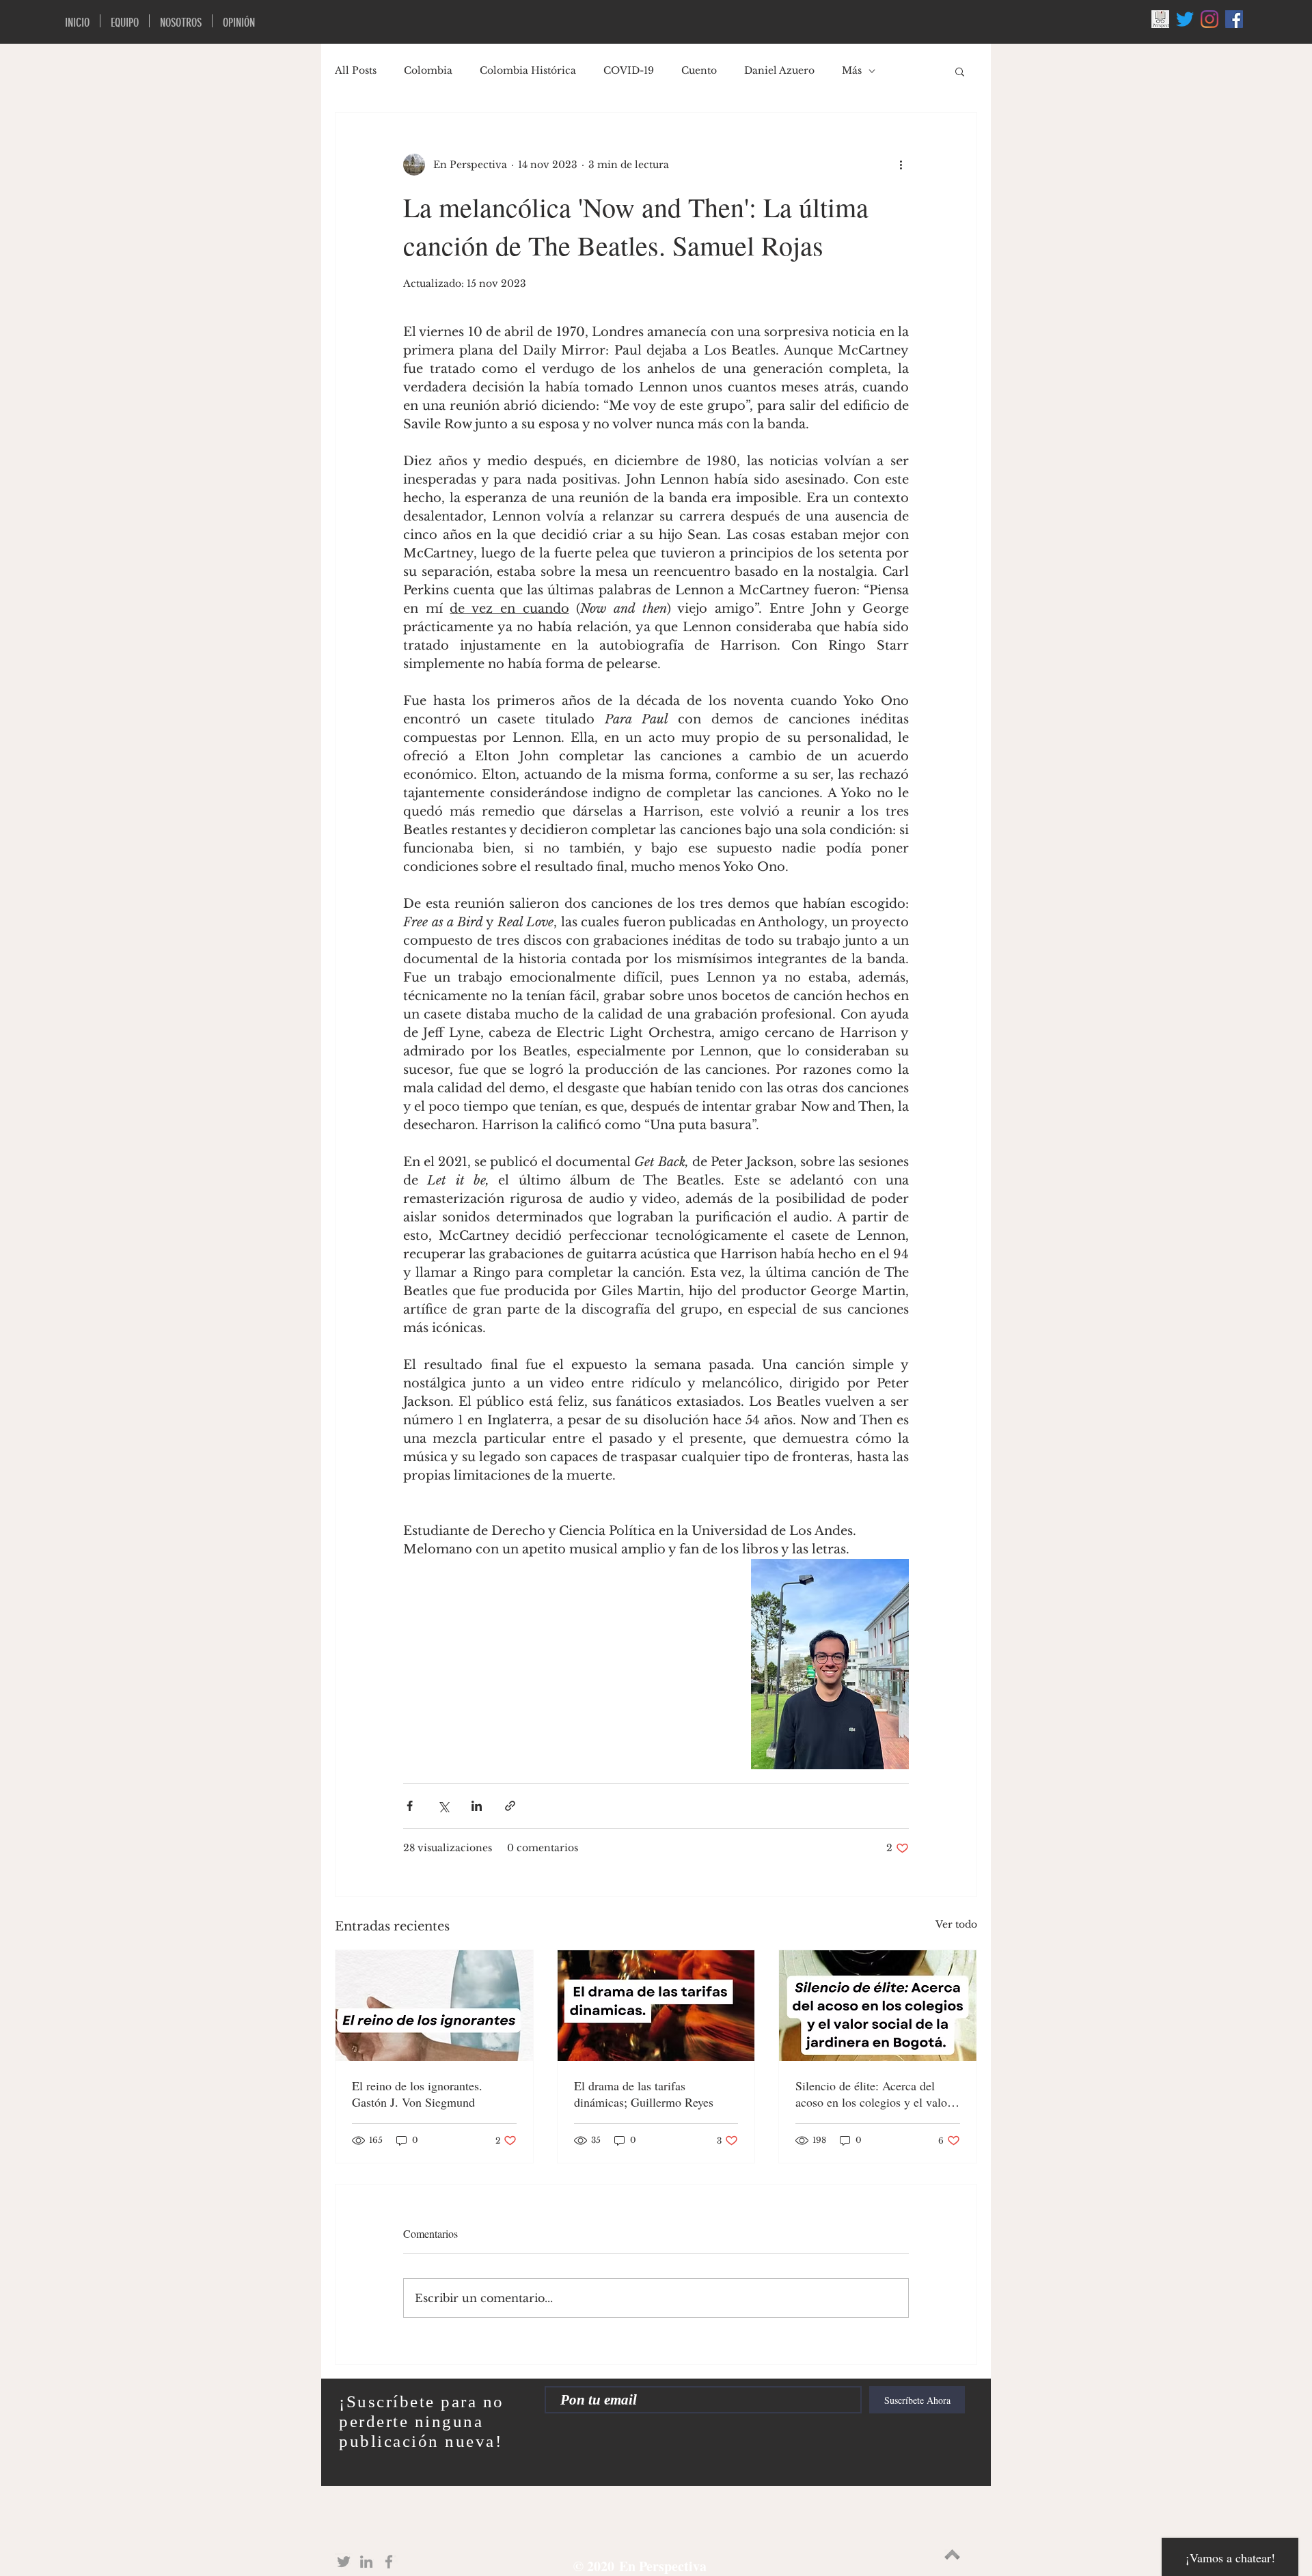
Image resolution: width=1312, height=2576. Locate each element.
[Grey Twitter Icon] (344, 2562)
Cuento (699, 70)
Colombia (428, 70)
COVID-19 (629, 70)
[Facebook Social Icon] (1234, 19)
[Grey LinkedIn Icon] (366, 2562)
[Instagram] (1209, 19)
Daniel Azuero (779, 70)
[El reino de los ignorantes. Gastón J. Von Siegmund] (434, 2006)
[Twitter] (1185, 19)
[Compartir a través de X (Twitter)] (443, 1806)
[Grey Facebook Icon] (389, 2562)
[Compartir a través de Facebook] (410, 1806)
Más (852, 70)
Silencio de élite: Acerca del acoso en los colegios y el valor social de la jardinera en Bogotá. (876, 2094)
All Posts (356, 70)
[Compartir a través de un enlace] (510, 1806)
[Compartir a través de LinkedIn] (477, 1806)
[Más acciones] (901, 165)
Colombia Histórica (528, 70)
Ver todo (956, 1924)
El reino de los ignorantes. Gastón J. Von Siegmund (417, 2094)
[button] (960, 71)
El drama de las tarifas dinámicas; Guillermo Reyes (644, 2094)
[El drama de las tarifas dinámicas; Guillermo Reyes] (656, 2006)
